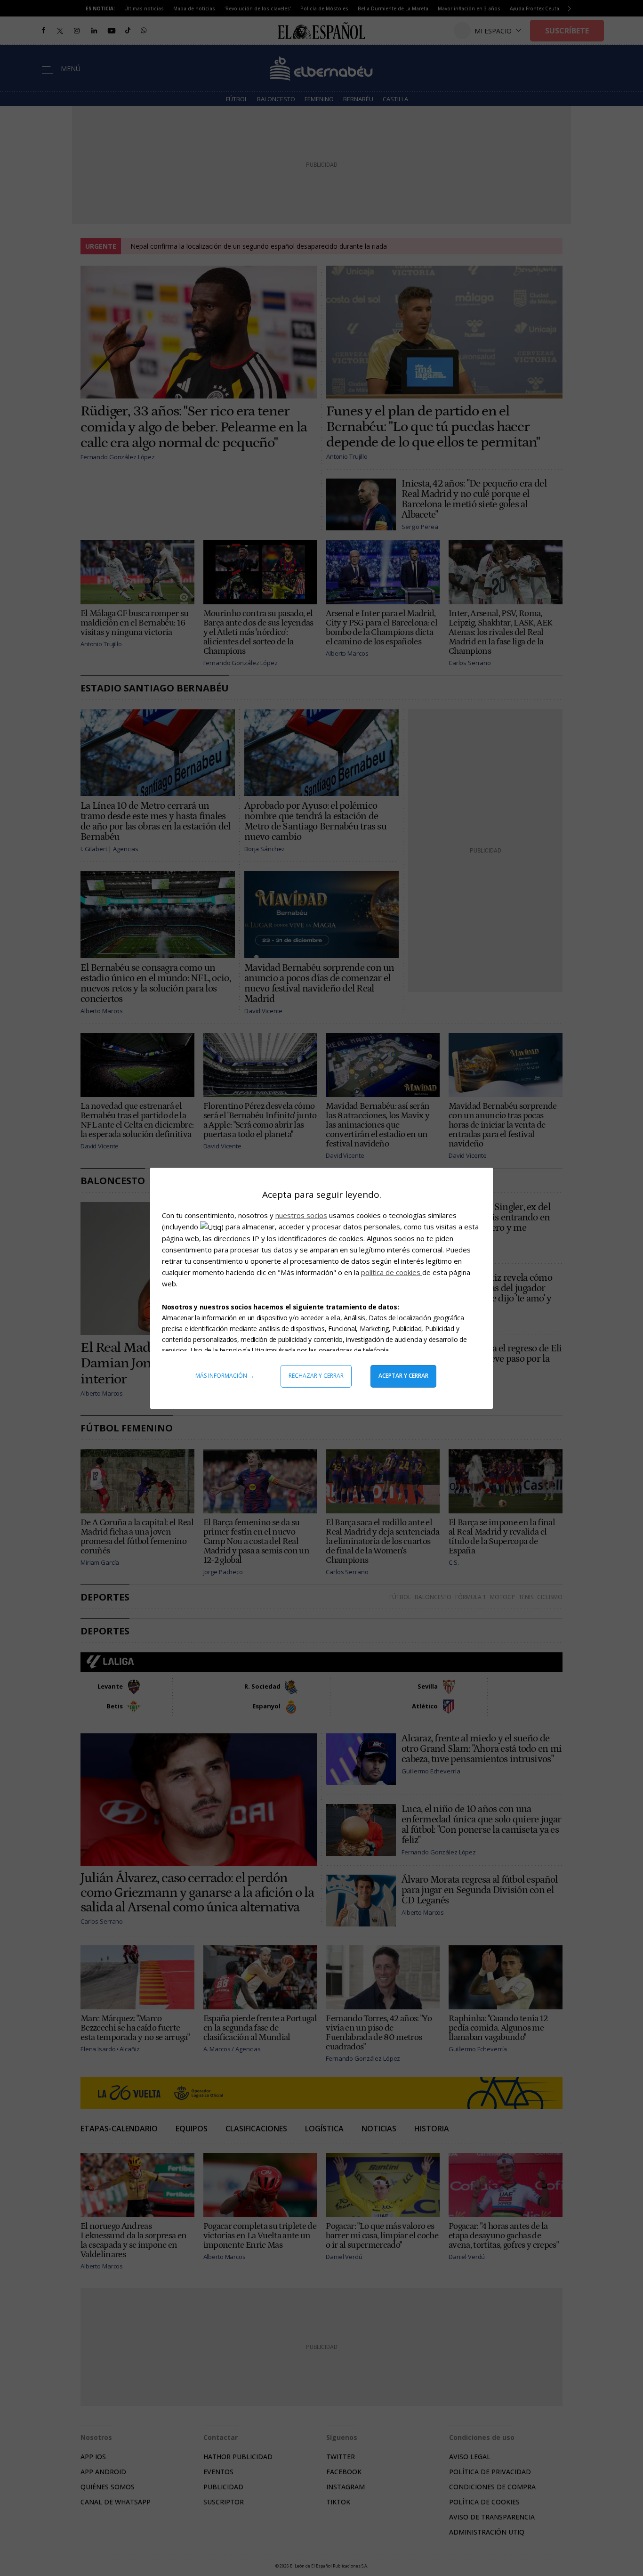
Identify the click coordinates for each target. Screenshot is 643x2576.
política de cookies (392, 1272)
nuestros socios (301, 1215)
